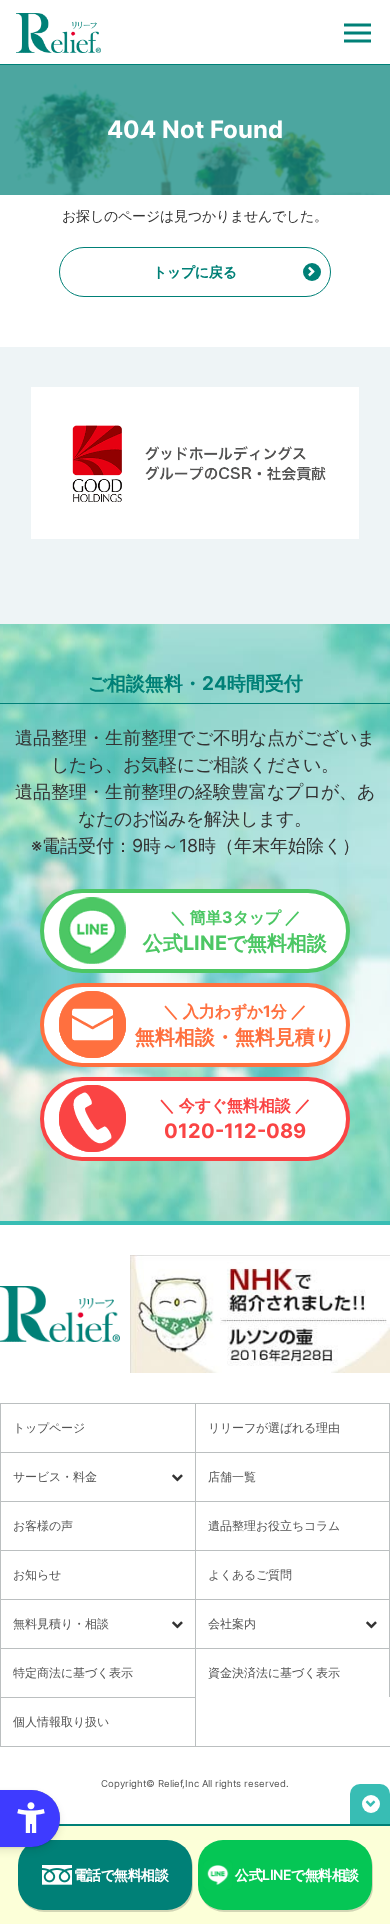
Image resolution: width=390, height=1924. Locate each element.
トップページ (49, 1427)
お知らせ (37, 1574)
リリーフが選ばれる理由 (274, 1427)
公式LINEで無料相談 (235, 931)
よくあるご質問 (250, 1574)
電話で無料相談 (121, 1874)
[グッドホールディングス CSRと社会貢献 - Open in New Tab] (195, 463)
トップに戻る (195, 271)
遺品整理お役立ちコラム (274, 1525)
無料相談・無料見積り (235, 1025)
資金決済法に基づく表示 (274, 1672)
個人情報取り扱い (61, 1721)
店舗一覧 (232, 1476)
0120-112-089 (235, 1119)
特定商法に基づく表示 (73, 1672)
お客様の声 (43, 1525)
